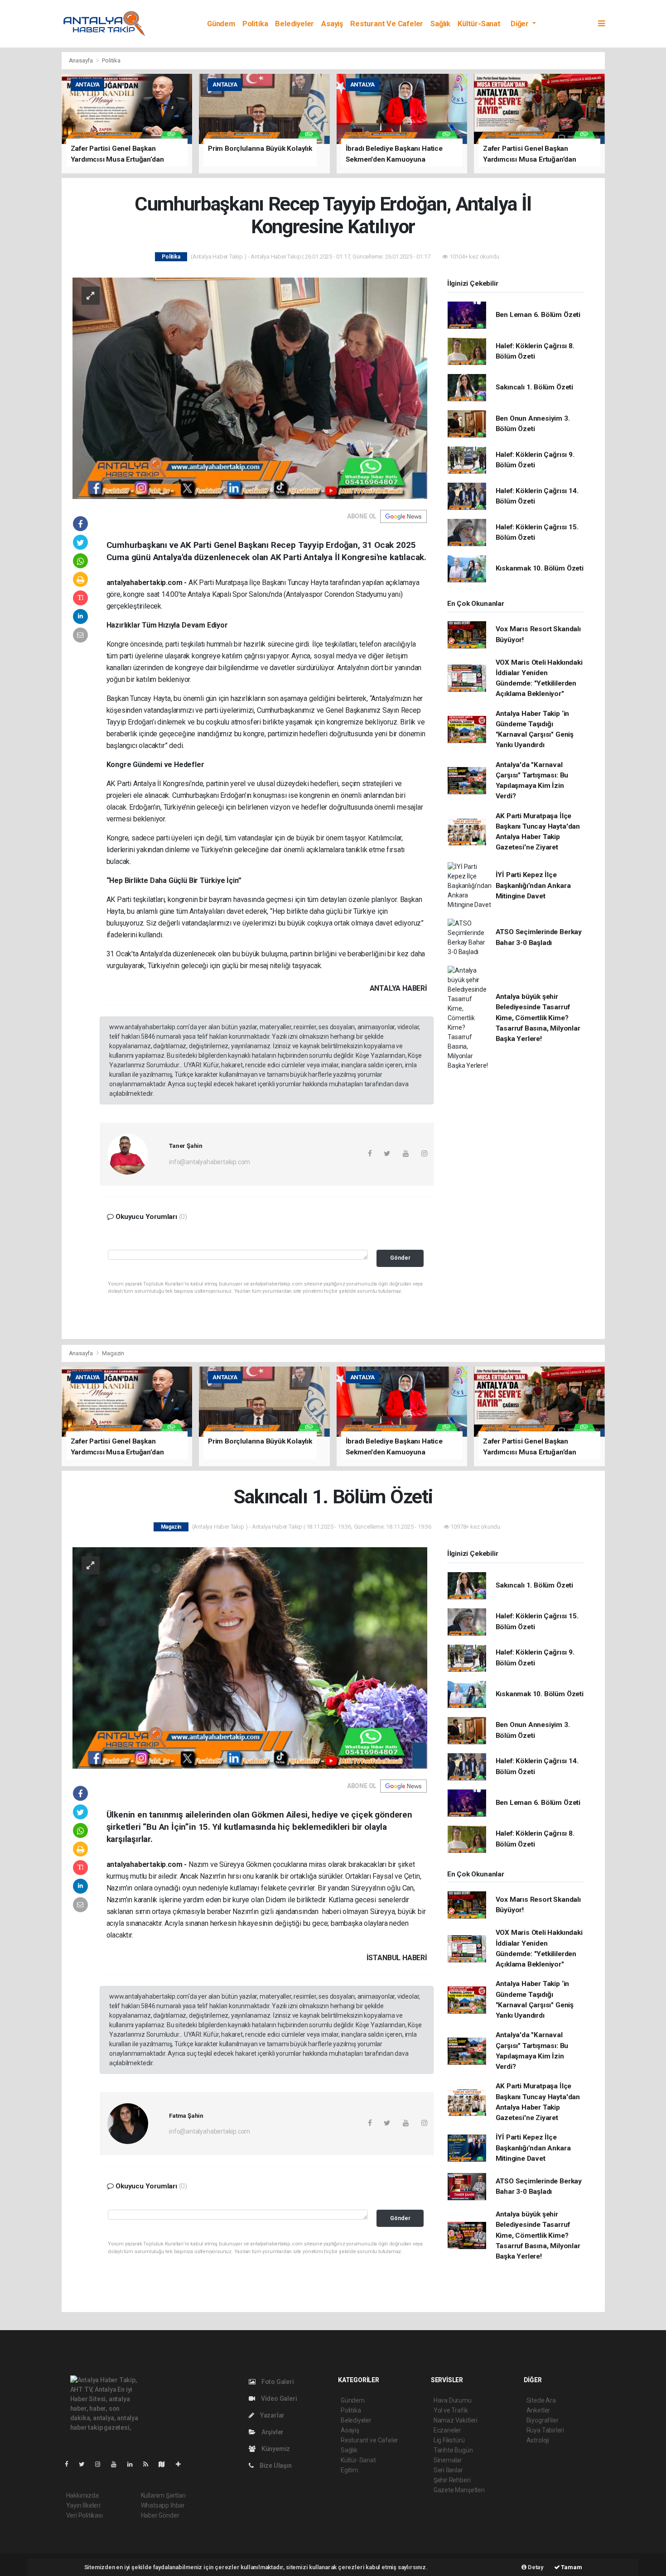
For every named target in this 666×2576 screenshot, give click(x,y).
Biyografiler (543, 2420)
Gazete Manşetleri (459, 2490)
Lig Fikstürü (449, 2440)
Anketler (538, 2410)
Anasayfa (82, 60)
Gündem (221, 24)
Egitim (350, 2470)
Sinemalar (448, 2460)
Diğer (521, 24)
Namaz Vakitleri (456, 2420)
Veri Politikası (84, 2515)
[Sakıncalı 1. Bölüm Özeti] (250, 1657)
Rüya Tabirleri (545, 2430)
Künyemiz (275, 2449)
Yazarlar (272, 2415)
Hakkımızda (82, 2495)
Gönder (400, 1258)
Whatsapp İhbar (163, 2505)
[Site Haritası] (165, 2464)
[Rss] (149, 2464)
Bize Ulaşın (275, 2466)
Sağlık (440, 24)
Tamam (571, 2567)
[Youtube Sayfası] (117, 2464)
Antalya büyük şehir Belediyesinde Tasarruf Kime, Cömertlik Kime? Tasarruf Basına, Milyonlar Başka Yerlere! (538, 1018)
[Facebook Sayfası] (70, 2464)
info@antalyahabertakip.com (210, 1162)
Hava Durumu (453, 2400)
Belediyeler (294, 24)
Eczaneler (447, 2430)
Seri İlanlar (448, 2470)
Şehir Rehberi (452, 2480)
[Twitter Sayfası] (85, 2464)
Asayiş (332, 24)
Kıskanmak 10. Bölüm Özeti (540, 568)
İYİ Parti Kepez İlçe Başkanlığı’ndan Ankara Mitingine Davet (533, 885)
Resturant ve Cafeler (387, 24)
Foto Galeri (277, 2382)
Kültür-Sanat (479, 24)
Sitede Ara (541, 2400)
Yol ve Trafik (451, 2410)
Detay (535, 2567)
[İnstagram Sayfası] (101, 2464)
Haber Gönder (160, 2515)
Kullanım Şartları (163, 2495)
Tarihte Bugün (453, 2450)
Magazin (113, 1353)
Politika (255, 24)
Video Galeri (278, 2399)
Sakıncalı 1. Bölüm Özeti (534, 387)
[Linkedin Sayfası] (134, 2464)
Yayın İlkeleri (83, 2505)
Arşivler (272, 2432)
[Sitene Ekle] (182, 2464)
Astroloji (538, 2440)
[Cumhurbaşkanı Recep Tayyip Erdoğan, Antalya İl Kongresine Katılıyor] (250, 388)
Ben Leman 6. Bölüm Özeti (538, 315)
